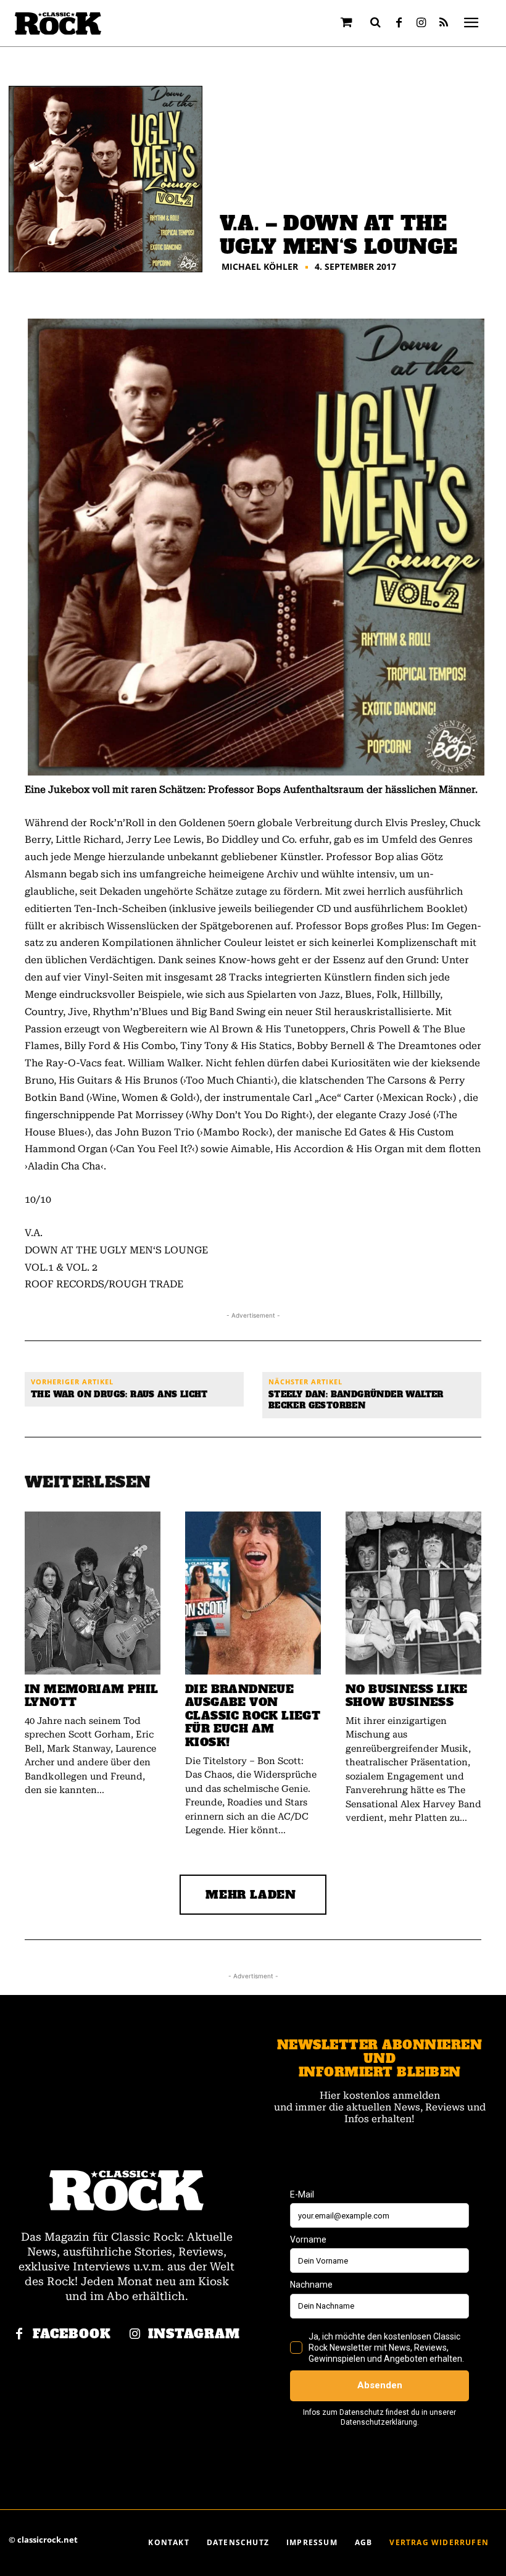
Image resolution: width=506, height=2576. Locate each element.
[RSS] (444, 23)
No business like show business (406, 1696)
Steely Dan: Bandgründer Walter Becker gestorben (356, 1400)
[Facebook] (399, 23)
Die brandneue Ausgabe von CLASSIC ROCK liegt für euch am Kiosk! (253, 1716)
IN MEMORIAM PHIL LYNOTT (91, 1696)
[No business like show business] (413, 1593)
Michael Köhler (260, 267)
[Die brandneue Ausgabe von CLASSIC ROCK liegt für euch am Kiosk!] (253, 1593)
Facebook (72, 2334)
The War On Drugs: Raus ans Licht (119, 1395)
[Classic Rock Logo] (58, 24)
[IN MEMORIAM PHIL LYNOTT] (93, 1593)
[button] (376, 22)
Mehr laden (251, 1895)
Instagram (194, 2334)
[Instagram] (421, 23)
